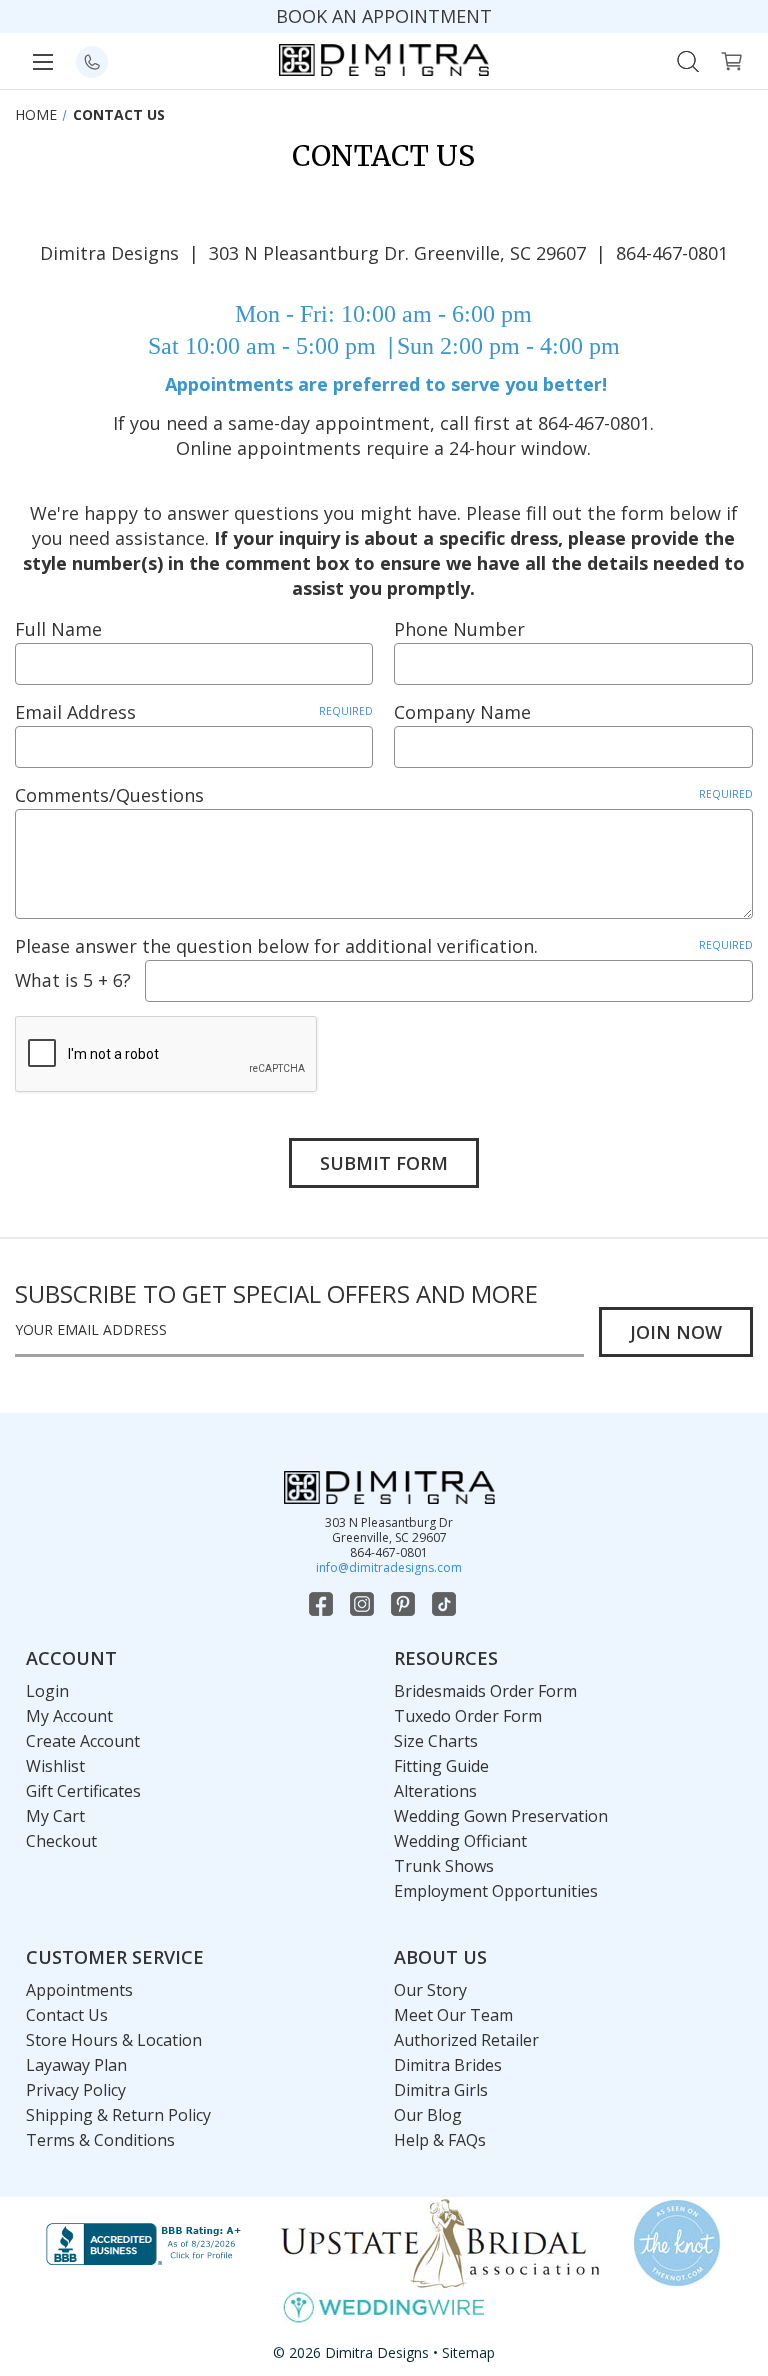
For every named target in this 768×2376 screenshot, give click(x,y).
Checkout (61, 1841)
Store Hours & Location (114, 2040)
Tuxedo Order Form (468, 1716)
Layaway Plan (76, 2065)
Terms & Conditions (100, 2140)
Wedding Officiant (460, 1841)
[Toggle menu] (42, 61)
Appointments (79, 1990)
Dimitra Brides (448, 2065)
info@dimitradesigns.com (389, 1567)
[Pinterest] (405, 1604)
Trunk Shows (444, 1866)
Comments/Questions (383, 795)
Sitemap (468, 2352)
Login (47, 1691)
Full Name (58, 629)
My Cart (55, 1816)
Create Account (83, 1741)
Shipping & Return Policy (118, 2115)
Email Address (194, 712)
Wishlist (55, 1766)
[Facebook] (323, 1604)
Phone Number (459, 629)
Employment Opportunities (496, 1891)
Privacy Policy (76, 2090)
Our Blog (428, 2115)
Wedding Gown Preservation (501, 1816)
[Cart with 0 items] (731, 59)
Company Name (462, 712)
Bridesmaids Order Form (485, 1691)
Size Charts (436, 1741)
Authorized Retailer (466, 2040)
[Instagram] (364, 1604)
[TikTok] (446, 1604)
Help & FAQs (440, 2140)
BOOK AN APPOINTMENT (384, 16)
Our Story (430, 1990)
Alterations (435, 1791)
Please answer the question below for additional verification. (383, 946)
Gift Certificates (83, 1791)
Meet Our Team (453, 2015)
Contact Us (67, 2015)
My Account (69, 1716)
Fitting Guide (441, 1766)
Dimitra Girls (441, 2090)
